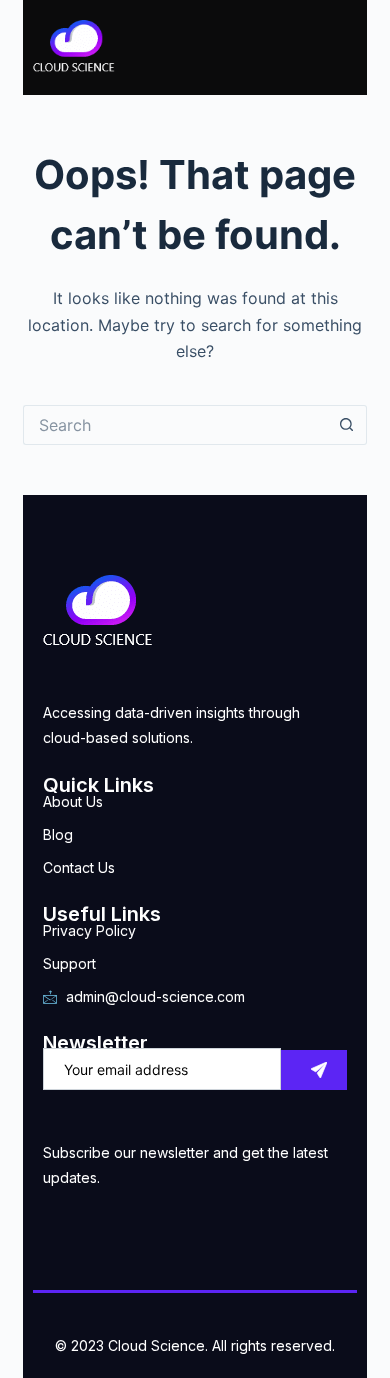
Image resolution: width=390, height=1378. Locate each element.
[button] (263, 48)
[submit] (314, 1070)
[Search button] (347, 425)
